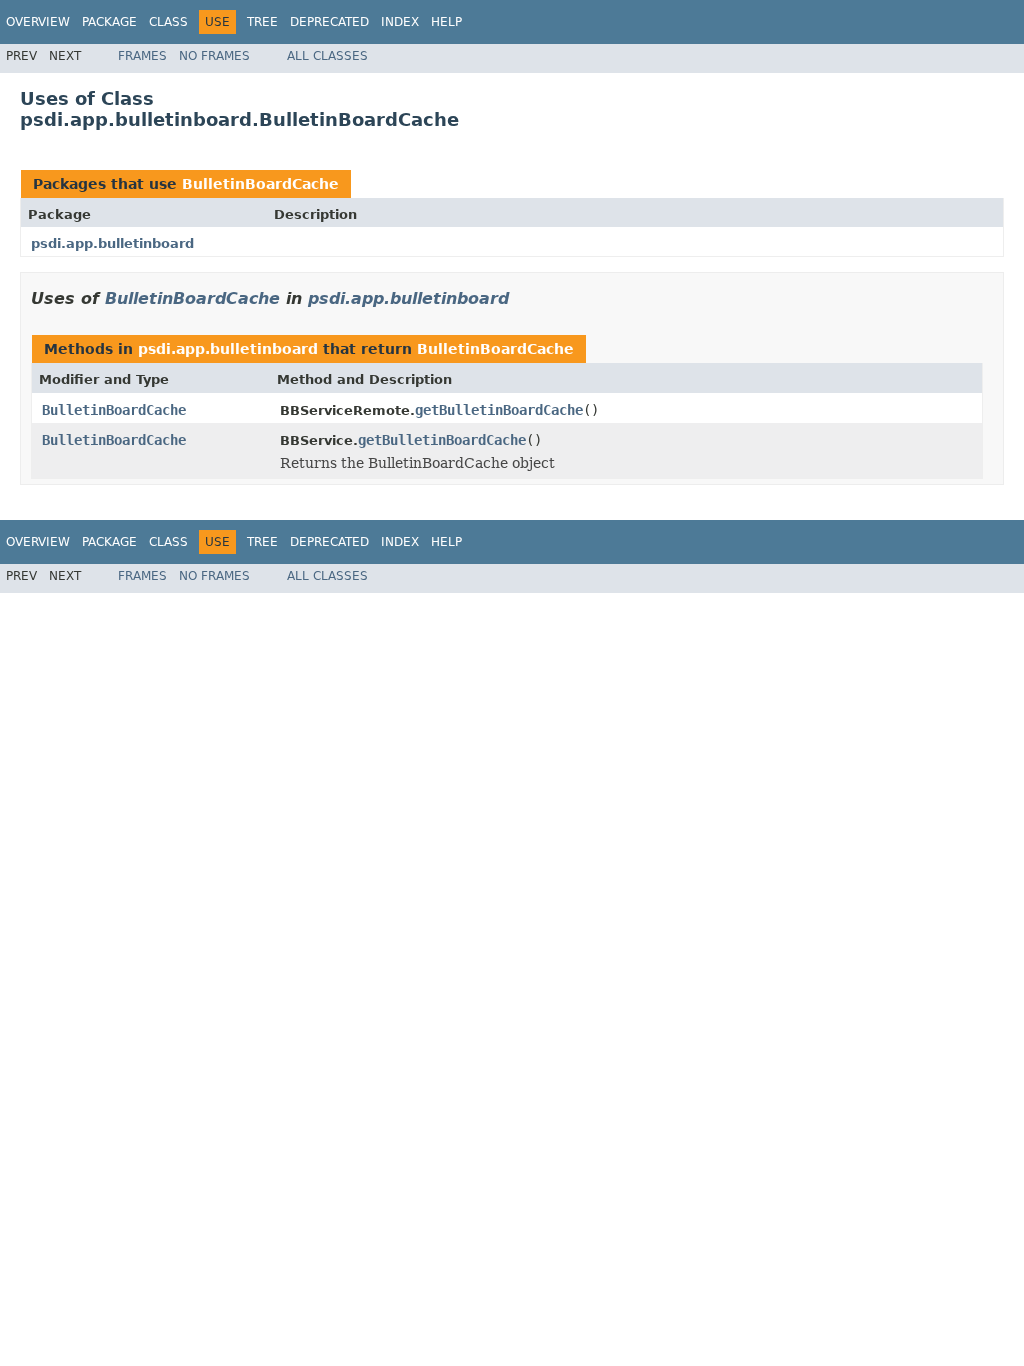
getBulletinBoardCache (499, 410)
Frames (142, 56)
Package (109, 22)
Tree (262, 22)
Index (400, 22)
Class (168, 22)
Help (446, 22)
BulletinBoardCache (260, 184)
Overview (38, 22)
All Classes (327, 56)
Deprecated (329, 22)
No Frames (214, 56)
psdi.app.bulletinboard (112, 243)
